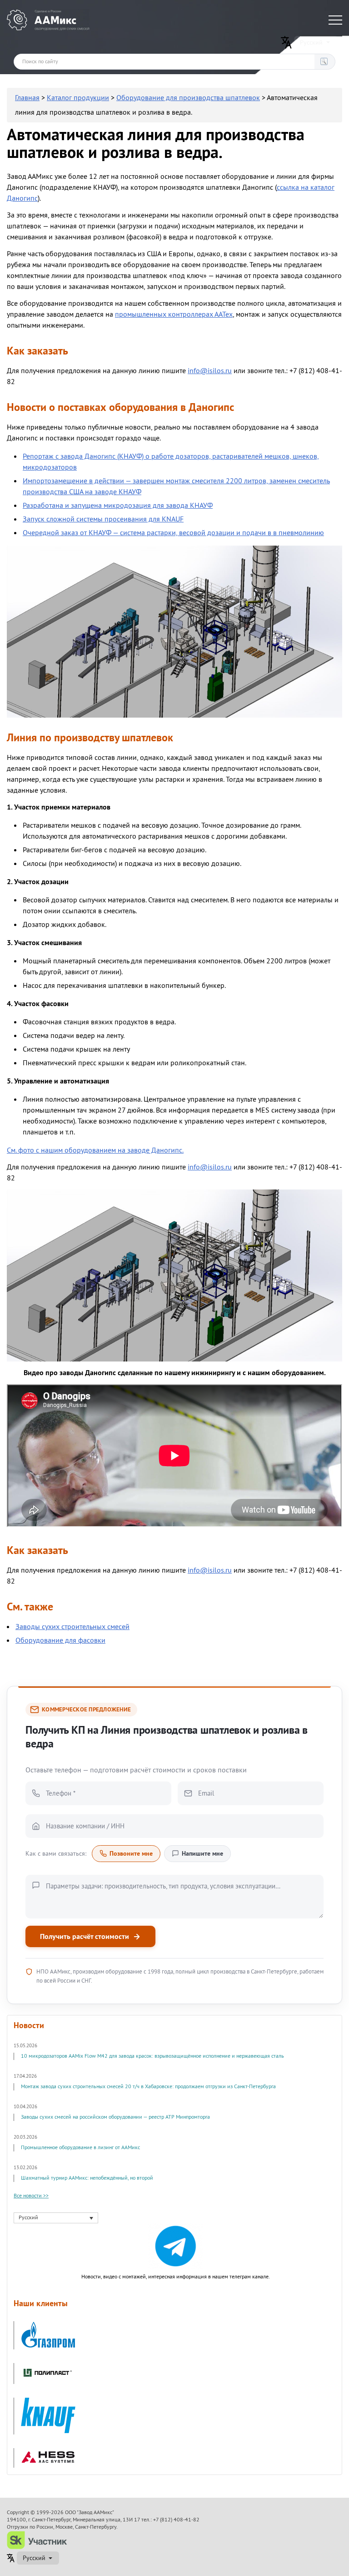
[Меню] (335, 20)
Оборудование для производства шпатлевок (188, 98)
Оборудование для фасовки (60, 1640)
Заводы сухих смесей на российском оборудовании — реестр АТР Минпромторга (115, 2117)
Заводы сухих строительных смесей (72, 1627)
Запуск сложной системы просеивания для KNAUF (103, 519)
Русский (311, 42)
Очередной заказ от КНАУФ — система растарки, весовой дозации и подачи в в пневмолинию (173, 533)
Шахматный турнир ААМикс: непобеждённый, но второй (87, 2178)
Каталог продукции (78, 98)
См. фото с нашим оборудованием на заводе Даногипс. (95, 1150)
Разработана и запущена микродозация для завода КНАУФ (118, 506)
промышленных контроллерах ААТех (174, 314)
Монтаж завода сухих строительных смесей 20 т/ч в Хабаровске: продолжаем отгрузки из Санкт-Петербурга (148, 2087)
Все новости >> (31, 2196)
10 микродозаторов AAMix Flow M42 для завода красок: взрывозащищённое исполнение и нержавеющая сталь (152, 2056)
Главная (27, 98)
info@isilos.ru (210, 371)
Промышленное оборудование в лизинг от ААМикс (80, 2148)
